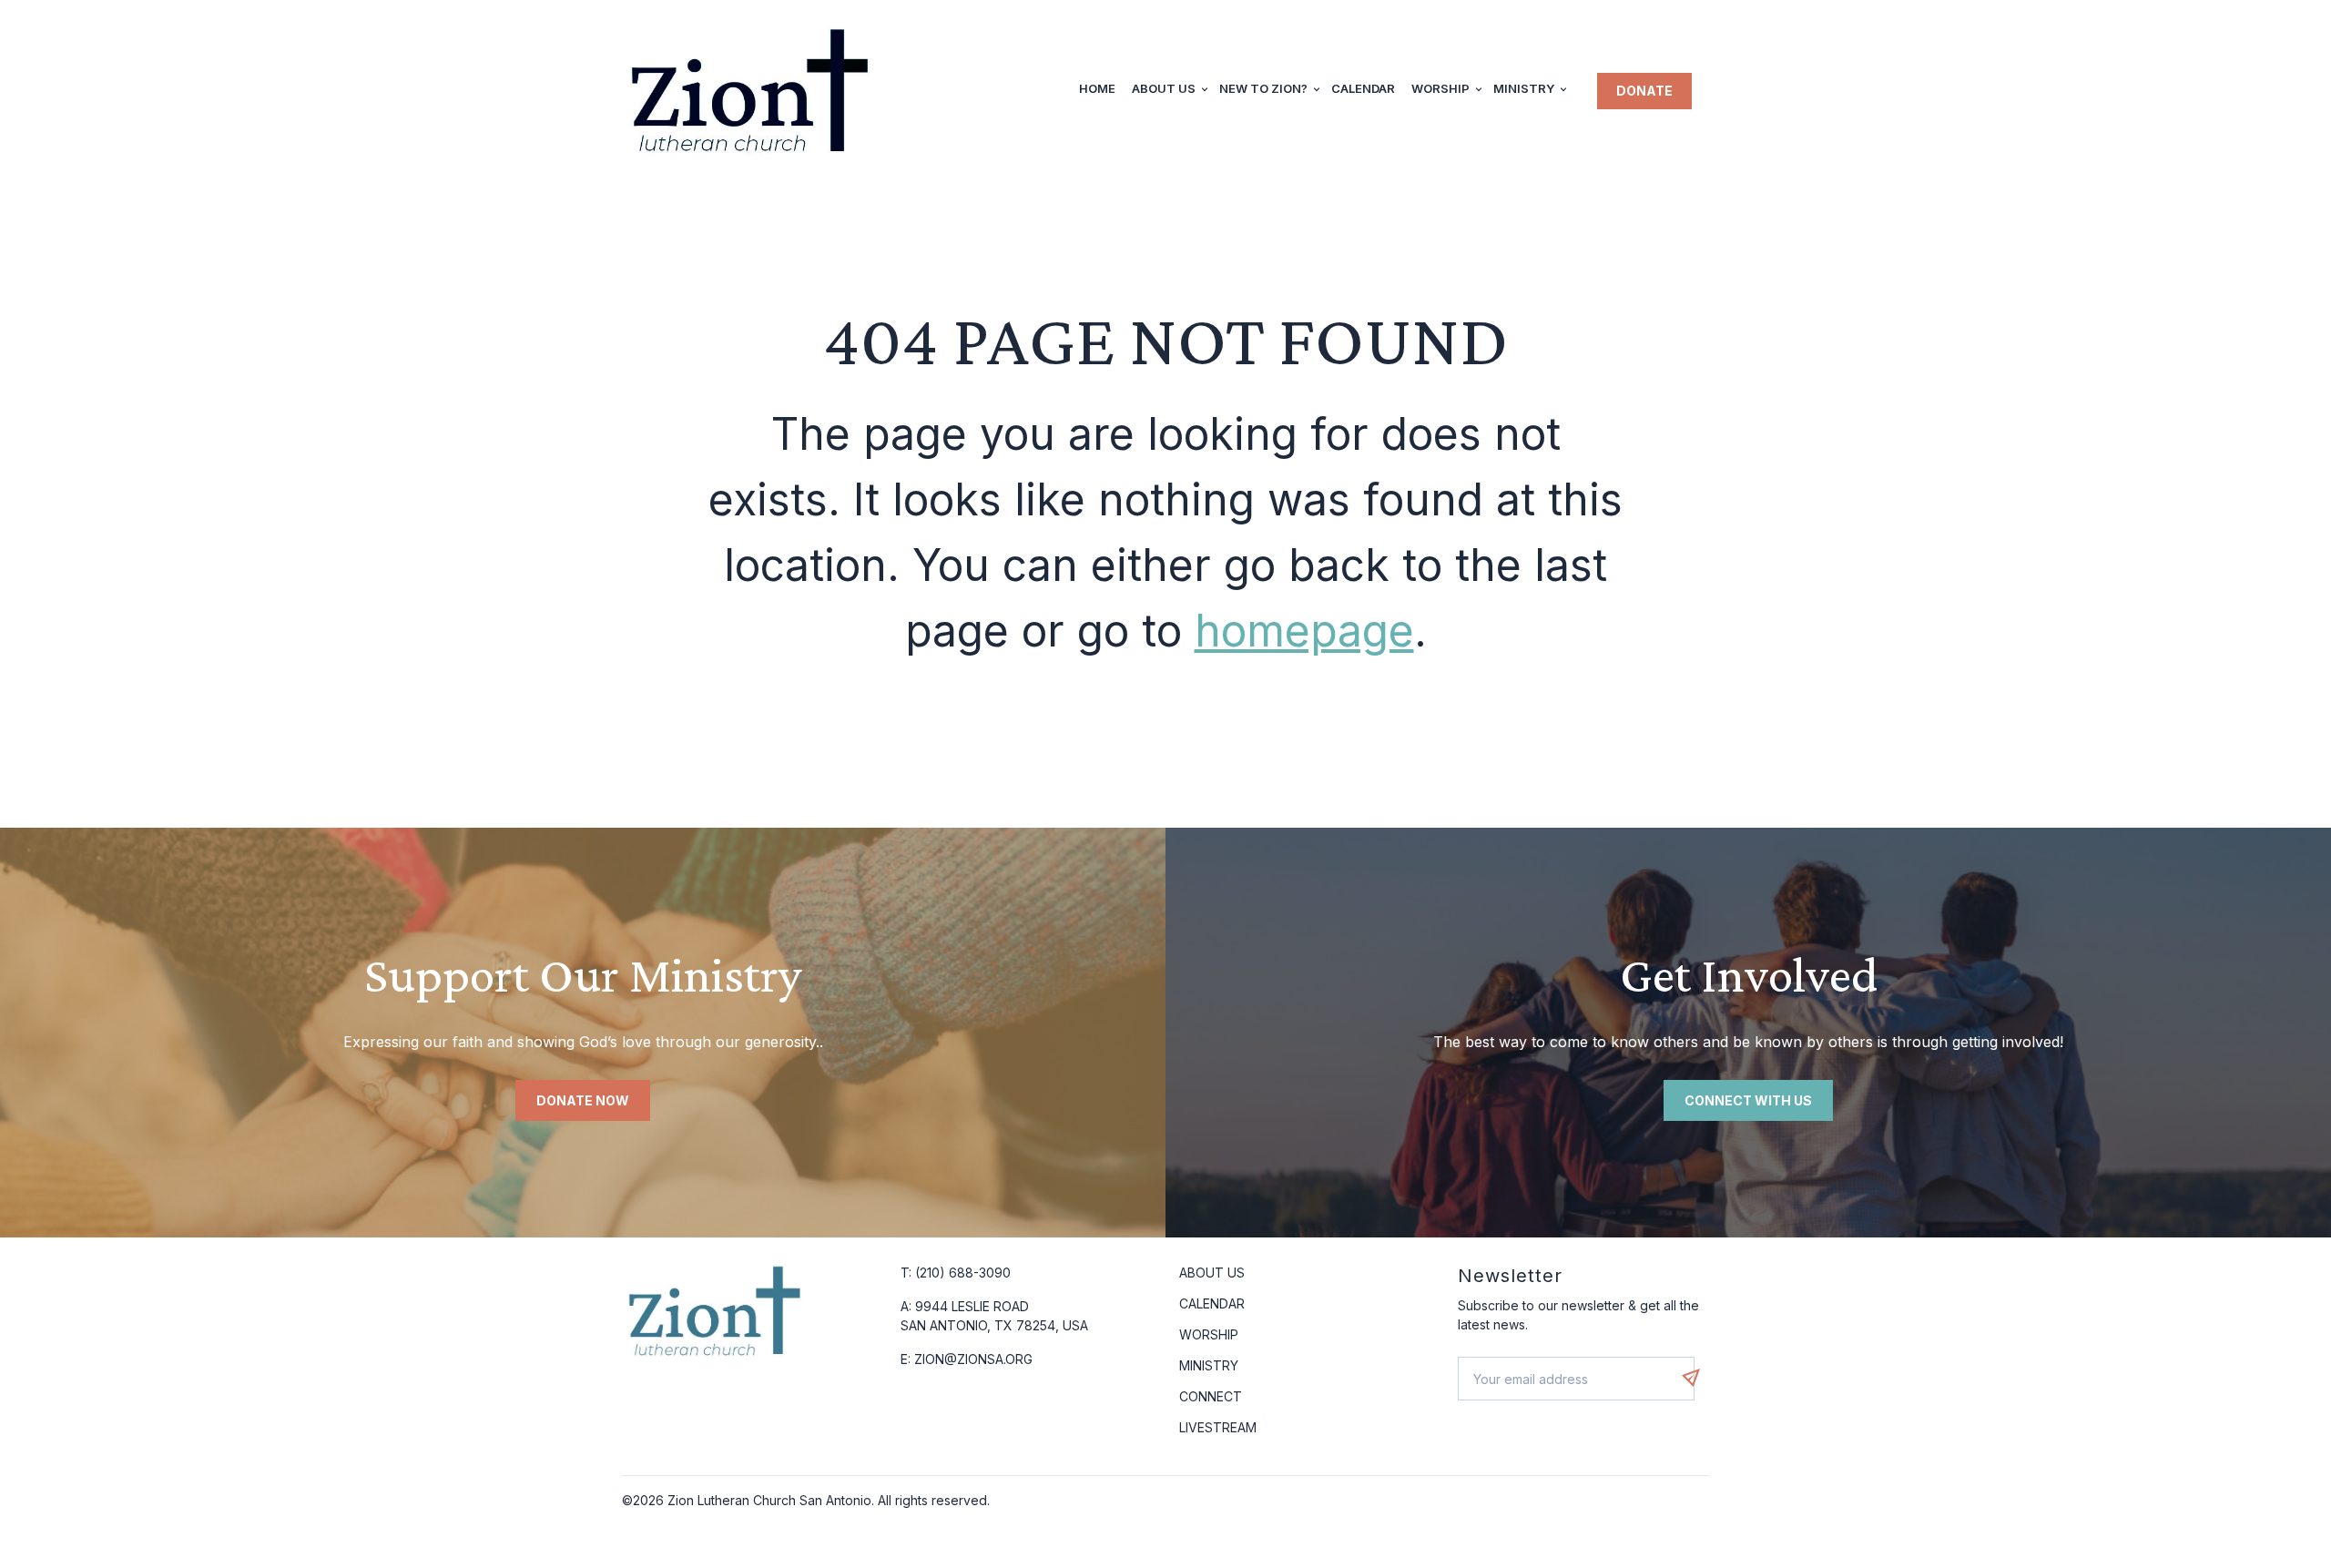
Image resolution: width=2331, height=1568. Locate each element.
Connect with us (1748, 1100)
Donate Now (583, 1100)
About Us (1164, 88)
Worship (1440, 88)
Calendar (1363, 88)
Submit (1700, 1378)
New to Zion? (1263, 88)
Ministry (1524, 88)
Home (1097, 88)
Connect (1211, 1396)
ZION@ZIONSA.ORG (973, 1359)
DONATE (1644, 91)
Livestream (1218, 1427)
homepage (1304, 631)
